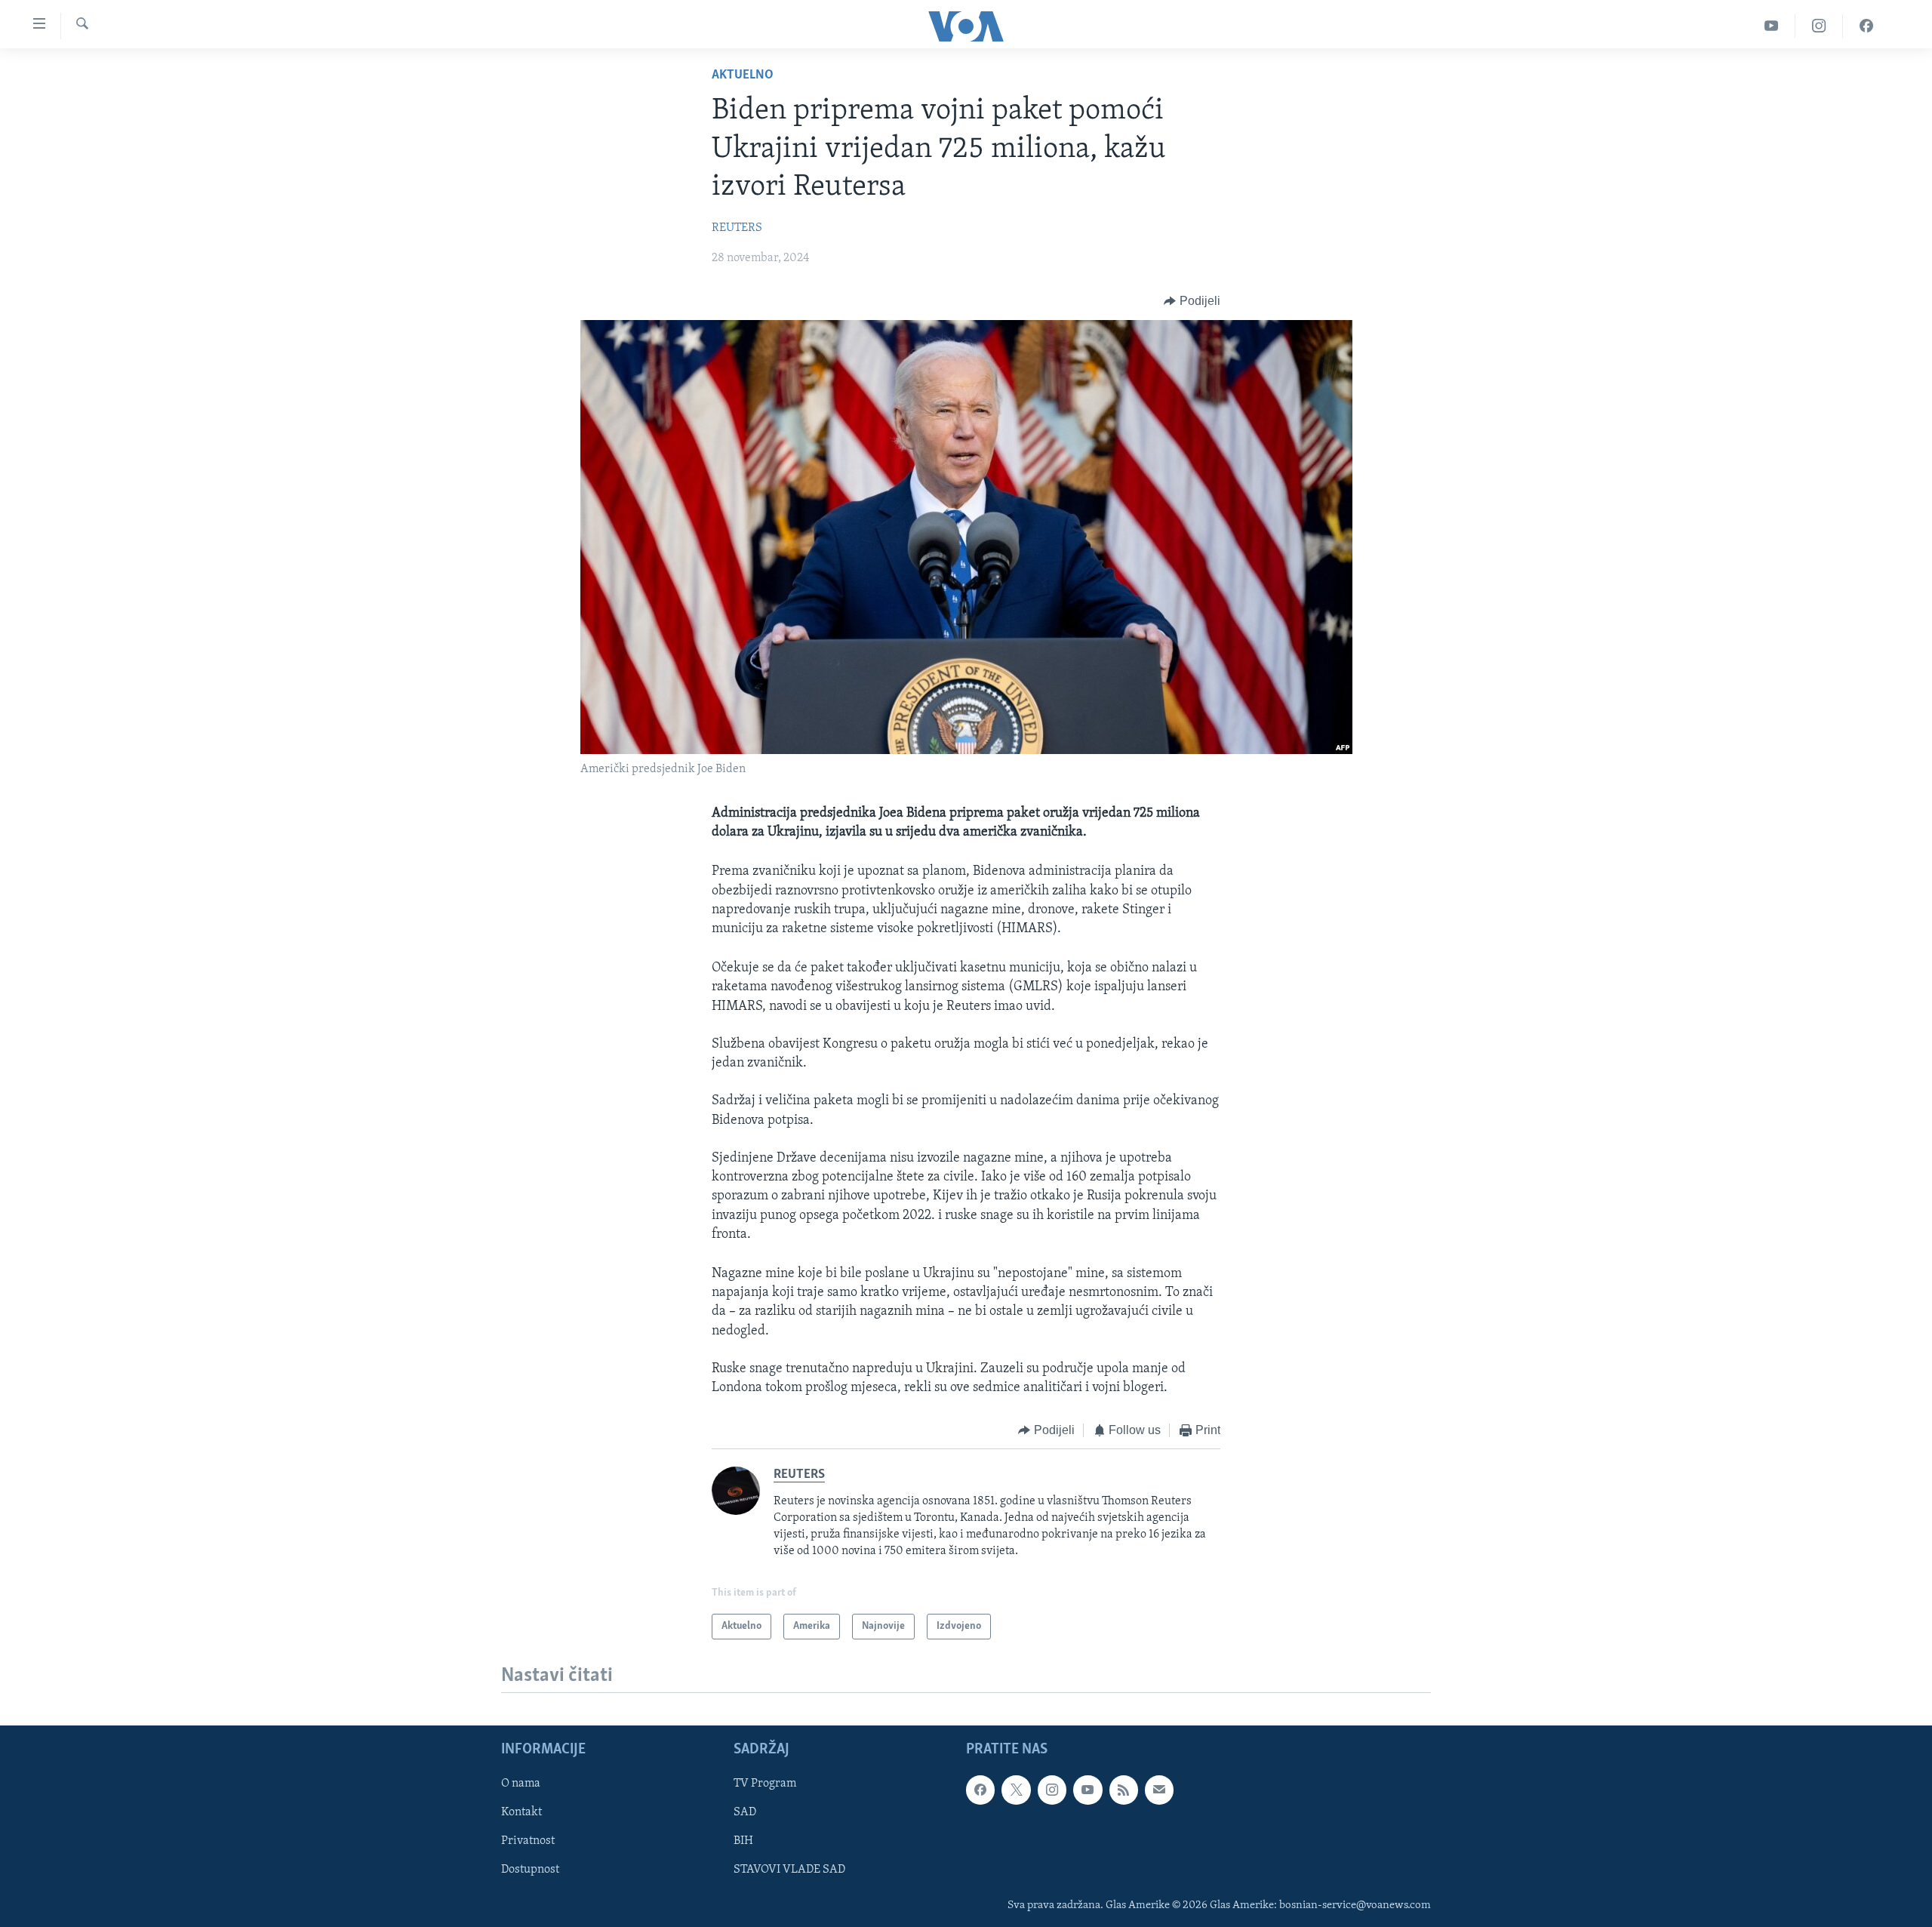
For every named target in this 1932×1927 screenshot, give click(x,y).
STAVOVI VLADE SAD (789, 1870)
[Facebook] (1866, 26)
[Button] (1192, 301)
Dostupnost (530, 1870)
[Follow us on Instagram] (1052, 1790)
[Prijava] (1159, 1790)
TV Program (765, 1784)
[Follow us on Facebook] (980, 1790)
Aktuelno (743, 75)
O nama (521, 1784)
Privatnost (528, 1842)
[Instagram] (1819, 26)
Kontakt (521, 1813)
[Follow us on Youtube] (1088, 1790)
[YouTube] (1772, 26)
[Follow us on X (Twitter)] (1016, 1790)
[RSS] (1124, 1790)
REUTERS (737, 228)
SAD (745, 1813)
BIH (743, 1842)
